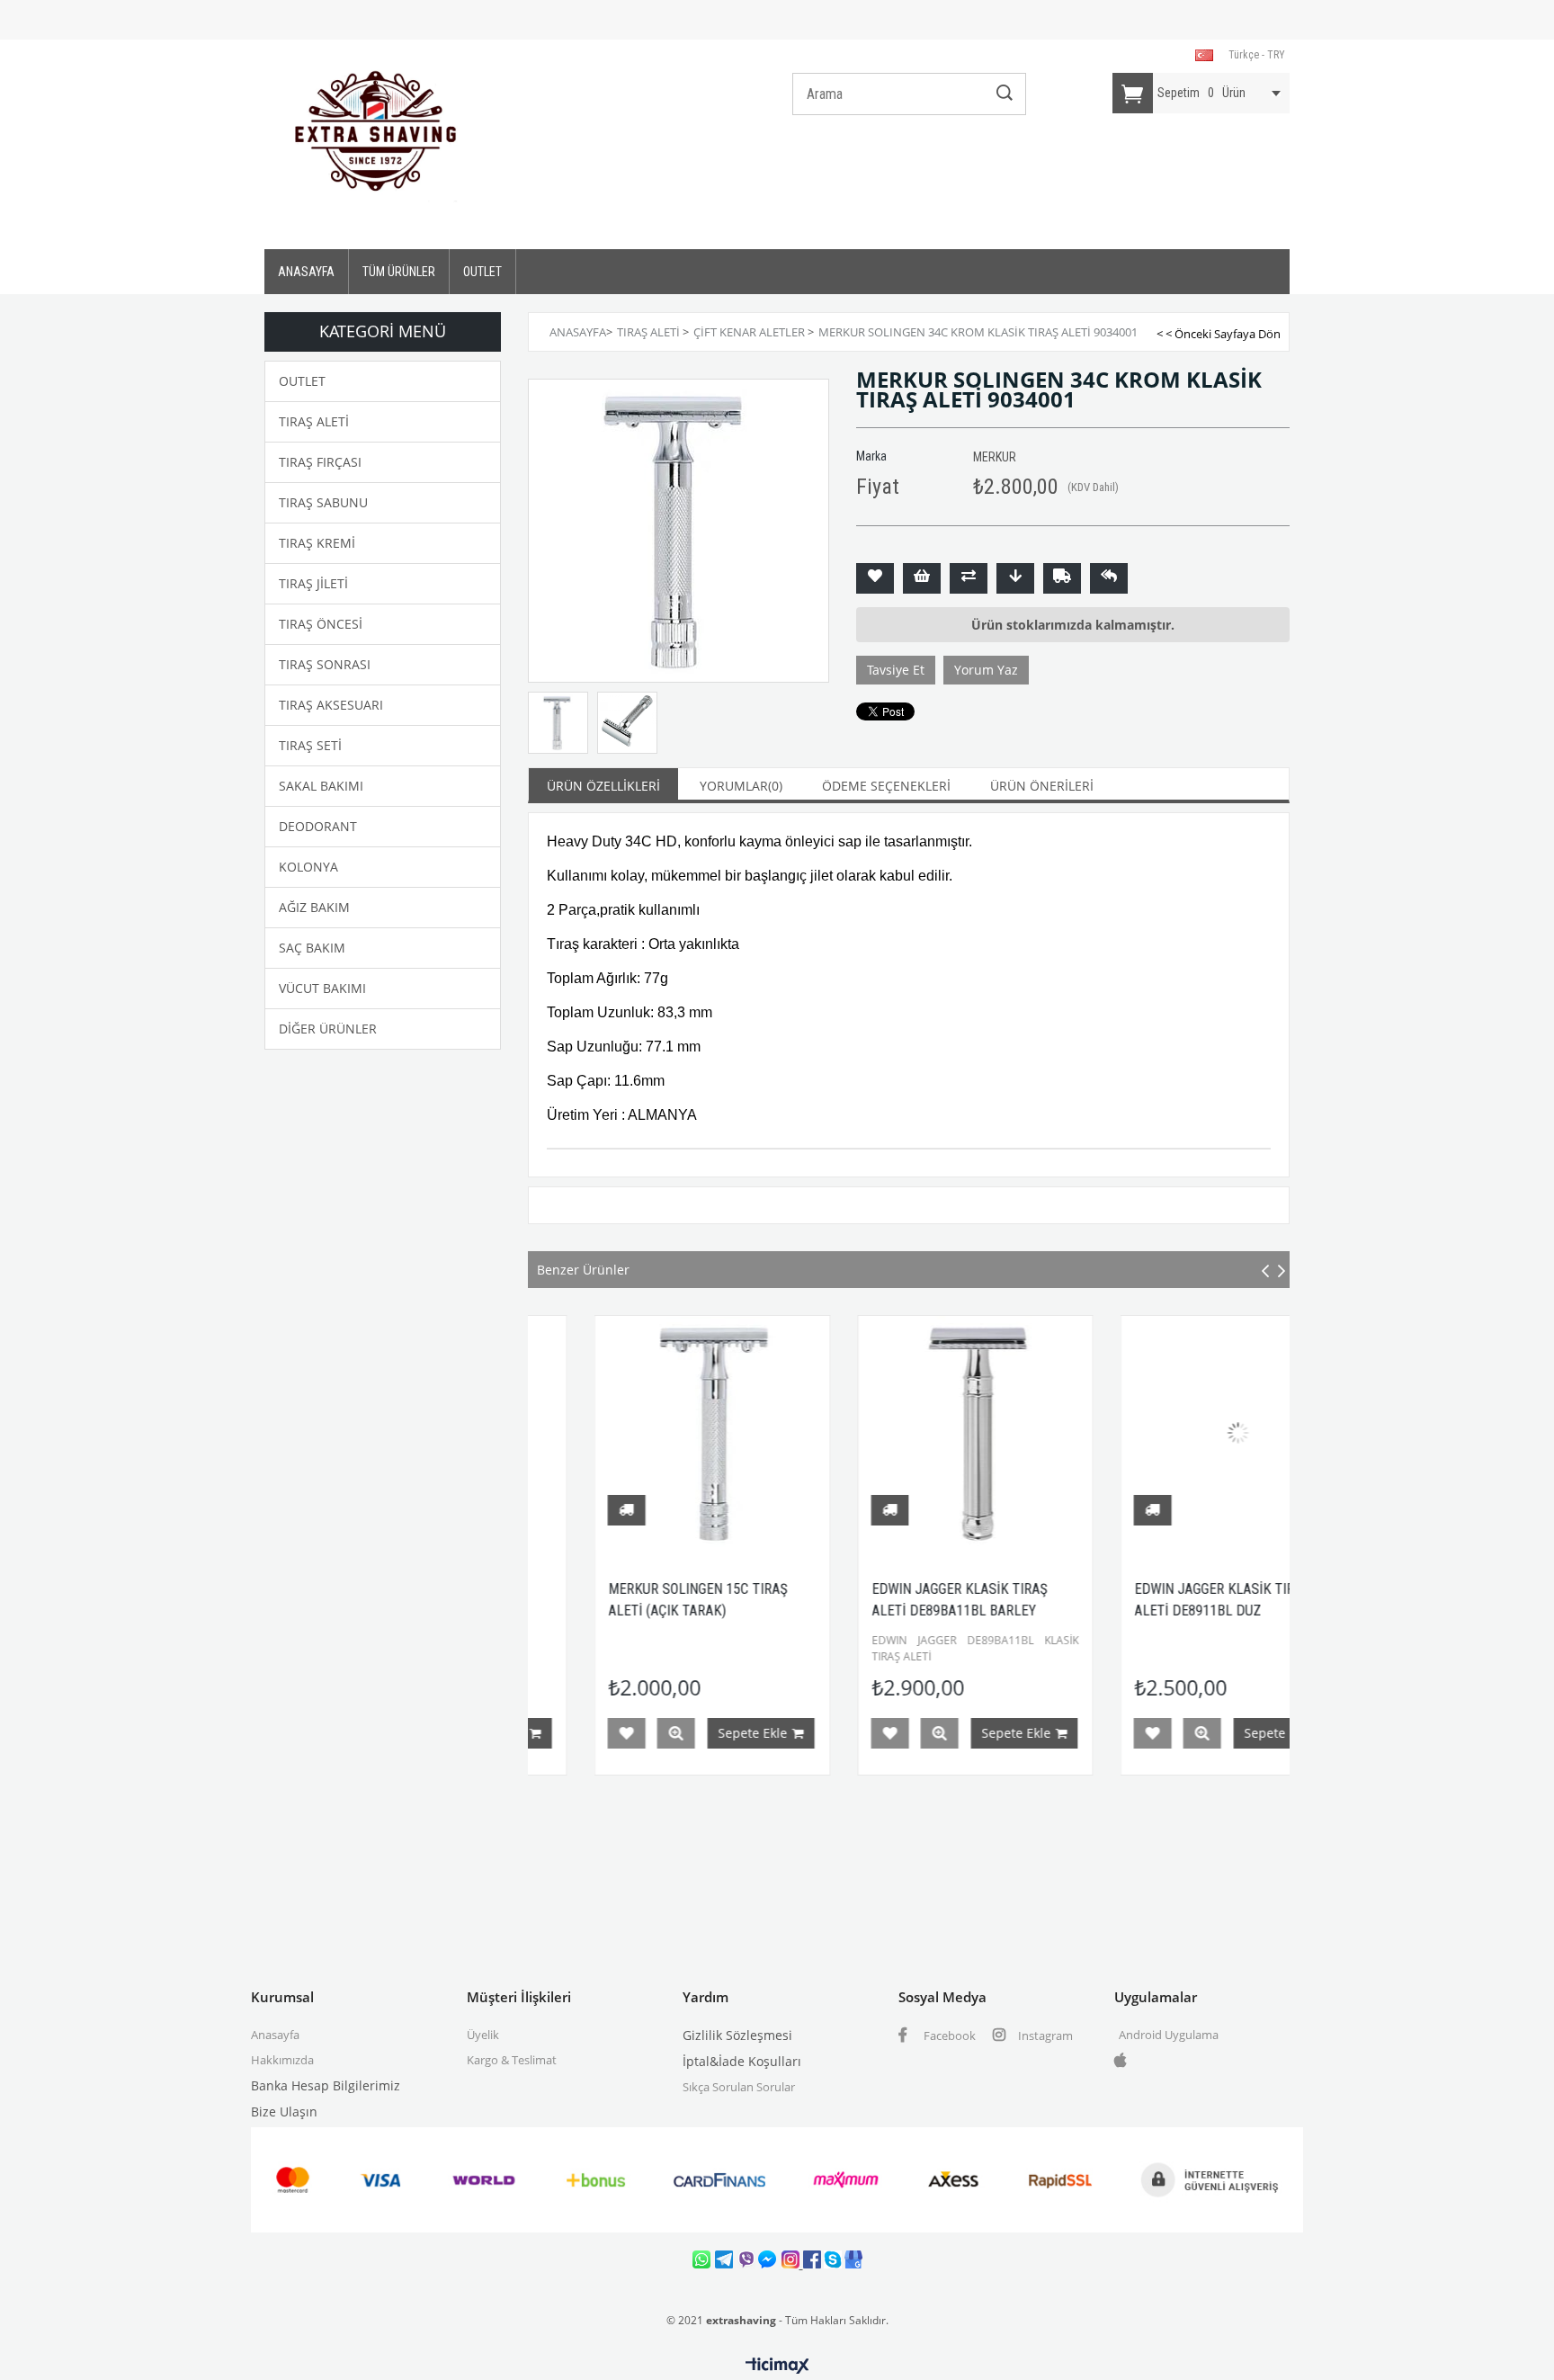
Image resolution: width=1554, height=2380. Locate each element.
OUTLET (482, 272)
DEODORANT (318, 826)
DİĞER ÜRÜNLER (328, 1029)
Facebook (948, 2036)
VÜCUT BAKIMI (322, 988)
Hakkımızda (282, 2060)
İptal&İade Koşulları (742, 2061)
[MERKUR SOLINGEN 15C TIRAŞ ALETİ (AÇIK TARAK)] (648, 1433)
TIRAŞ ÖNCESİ (321, 624)
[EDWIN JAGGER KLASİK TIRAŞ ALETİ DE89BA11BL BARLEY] (911, 1433)
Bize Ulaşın (284, 2112)
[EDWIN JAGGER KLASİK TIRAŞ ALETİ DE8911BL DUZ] (1174, 1433)
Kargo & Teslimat (512, 2060)
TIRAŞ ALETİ (314, 421)
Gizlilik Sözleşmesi (737, 2035)
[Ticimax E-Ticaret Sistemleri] (777, 2367)
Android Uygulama (1169, 2035)
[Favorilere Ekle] (875, 578)
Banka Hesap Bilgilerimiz (326, 2085)
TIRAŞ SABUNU (323, 502)
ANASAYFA (306, 272)
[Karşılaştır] (969, 578)
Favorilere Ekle (562, 1733)
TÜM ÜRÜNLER (399, 272)
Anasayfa (275, 2035)
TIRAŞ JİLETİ (313, 583)
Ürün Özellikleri (603, 786)
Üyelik (483, 2035)
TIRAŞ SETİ (310, 745)
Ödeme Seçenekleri (886, 786)
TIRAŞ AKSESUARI (331, 705)
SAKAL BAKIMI (321, 786)
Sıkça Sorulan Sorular (739, 2087)
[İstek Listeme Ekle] (922, 578)
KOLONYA (308, 867)
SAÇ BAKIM (312, 948)
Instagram (1044, 2036)
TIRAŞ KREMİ (317, 543)
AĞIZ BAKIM (314, 907)
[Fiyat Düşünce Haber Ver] (1015, 578)
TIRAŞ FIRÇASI (320, 462)
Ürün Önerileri (1042, 786)
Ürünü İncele (612, 1733)
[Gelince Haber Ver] (1109, 578)
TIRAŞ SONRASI (325, 664)
